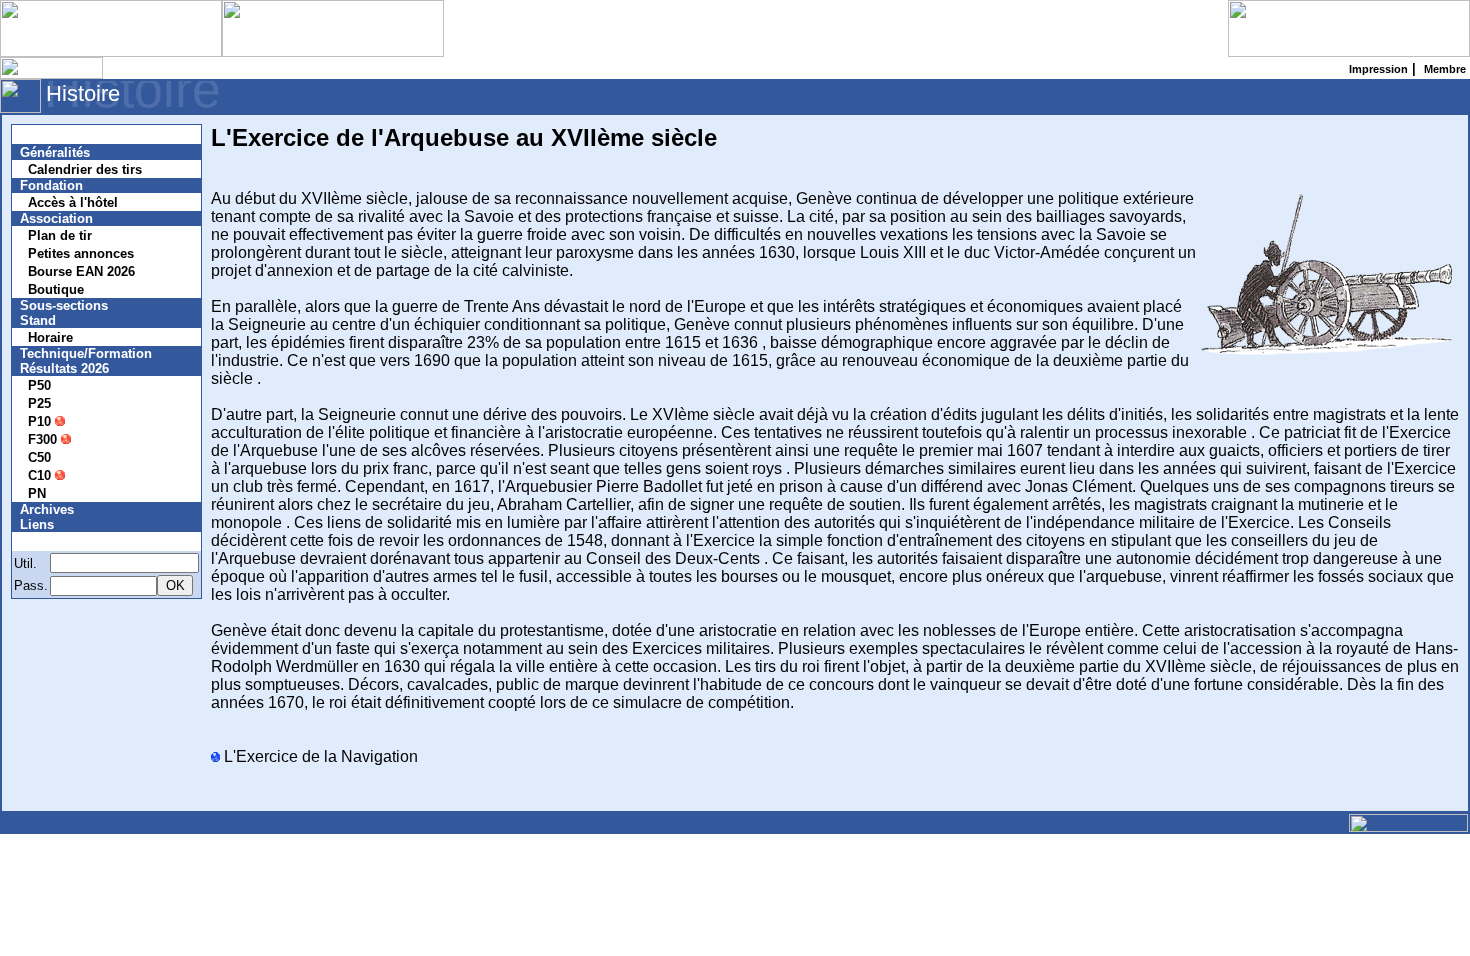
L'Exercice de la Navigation (319, 756)
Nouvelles (62, 134)
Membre (57, 541)
